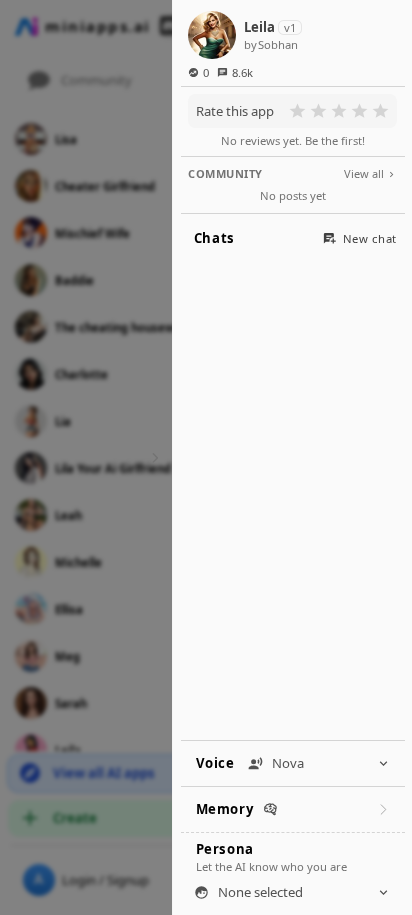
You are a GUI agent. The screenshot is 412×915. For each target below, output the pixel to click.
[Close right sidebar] (152, 457)
